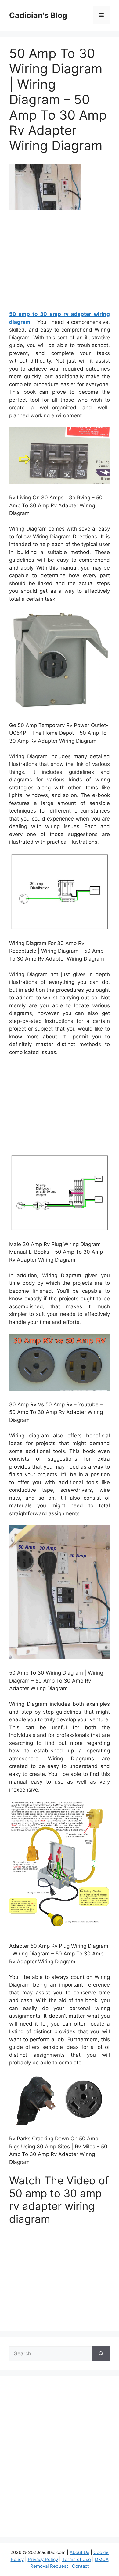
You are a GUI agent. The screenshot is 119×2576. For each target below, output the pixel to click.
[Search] (101, 2354)
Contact (80, 2566)
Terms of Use (76, 2559)
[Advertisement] (60, 263)
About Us (79, 2552)
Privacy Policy (43, 2559)
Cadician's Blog (38, 15)
